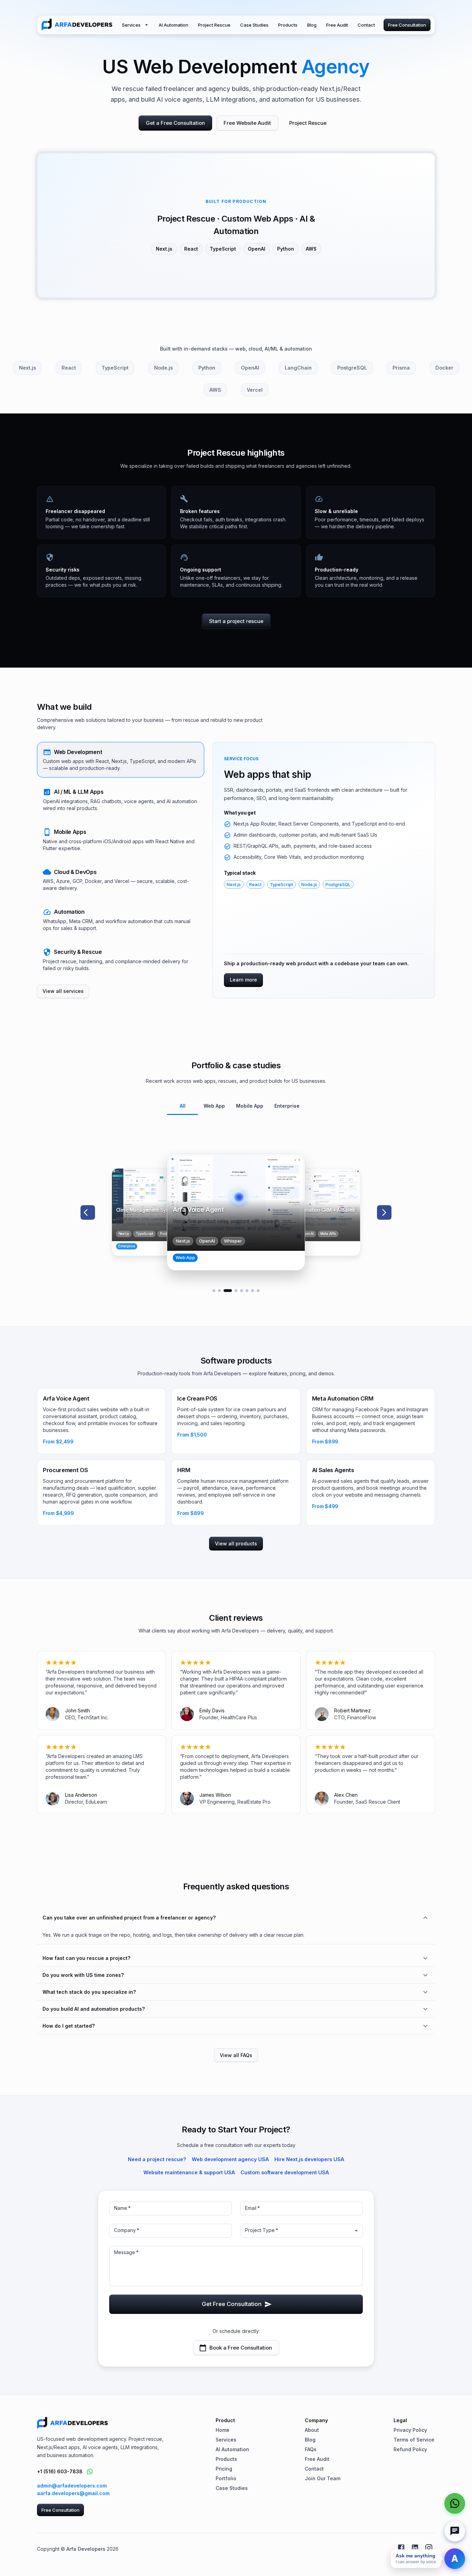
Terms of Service (414, 2440)
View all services (63, 991)
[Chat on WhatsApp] (90, 2472)
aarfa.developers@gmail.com (73, 2493)
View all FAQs (236, 2055)
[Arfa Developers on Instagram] (429, 2548)
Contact (366, 25)
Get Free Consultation (232, 2304)
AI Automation (173, 25)
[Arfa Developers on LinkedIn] (415, 2548)
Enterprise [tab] (287, 1106)
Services (131, 25)
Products (288, 25)
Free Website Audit (247, 123)
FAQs (311, 2449)
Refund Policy (410, 2449)
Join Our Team (323, 2478)
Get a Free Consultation (175, 123)
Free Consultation (407, 25)
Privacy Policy (410, 2430)
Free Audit (337, 25)
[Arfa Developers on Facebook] (401, 2548)
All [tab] (183, 1106)
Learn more (243, 980)
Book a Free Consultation (241, 2348)
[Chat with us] (455, 2531)
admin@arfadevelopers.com (72, 2486)
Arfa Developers (86, 2549)
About (312, 2430)
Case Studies (254, 25)
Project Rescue (214, 25)
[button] (121, 760)
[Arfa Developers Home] (77, 25)
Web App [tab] (214, 1106)
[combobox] (301, 2231)
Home (223, 2430)
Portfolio (226, 2478)
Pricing (224, 2469)
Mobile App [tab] (250, 1106)
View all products (236, 1543)
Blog (312, 25)
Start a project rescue (236, 621)
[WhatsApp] (455, 2503)
